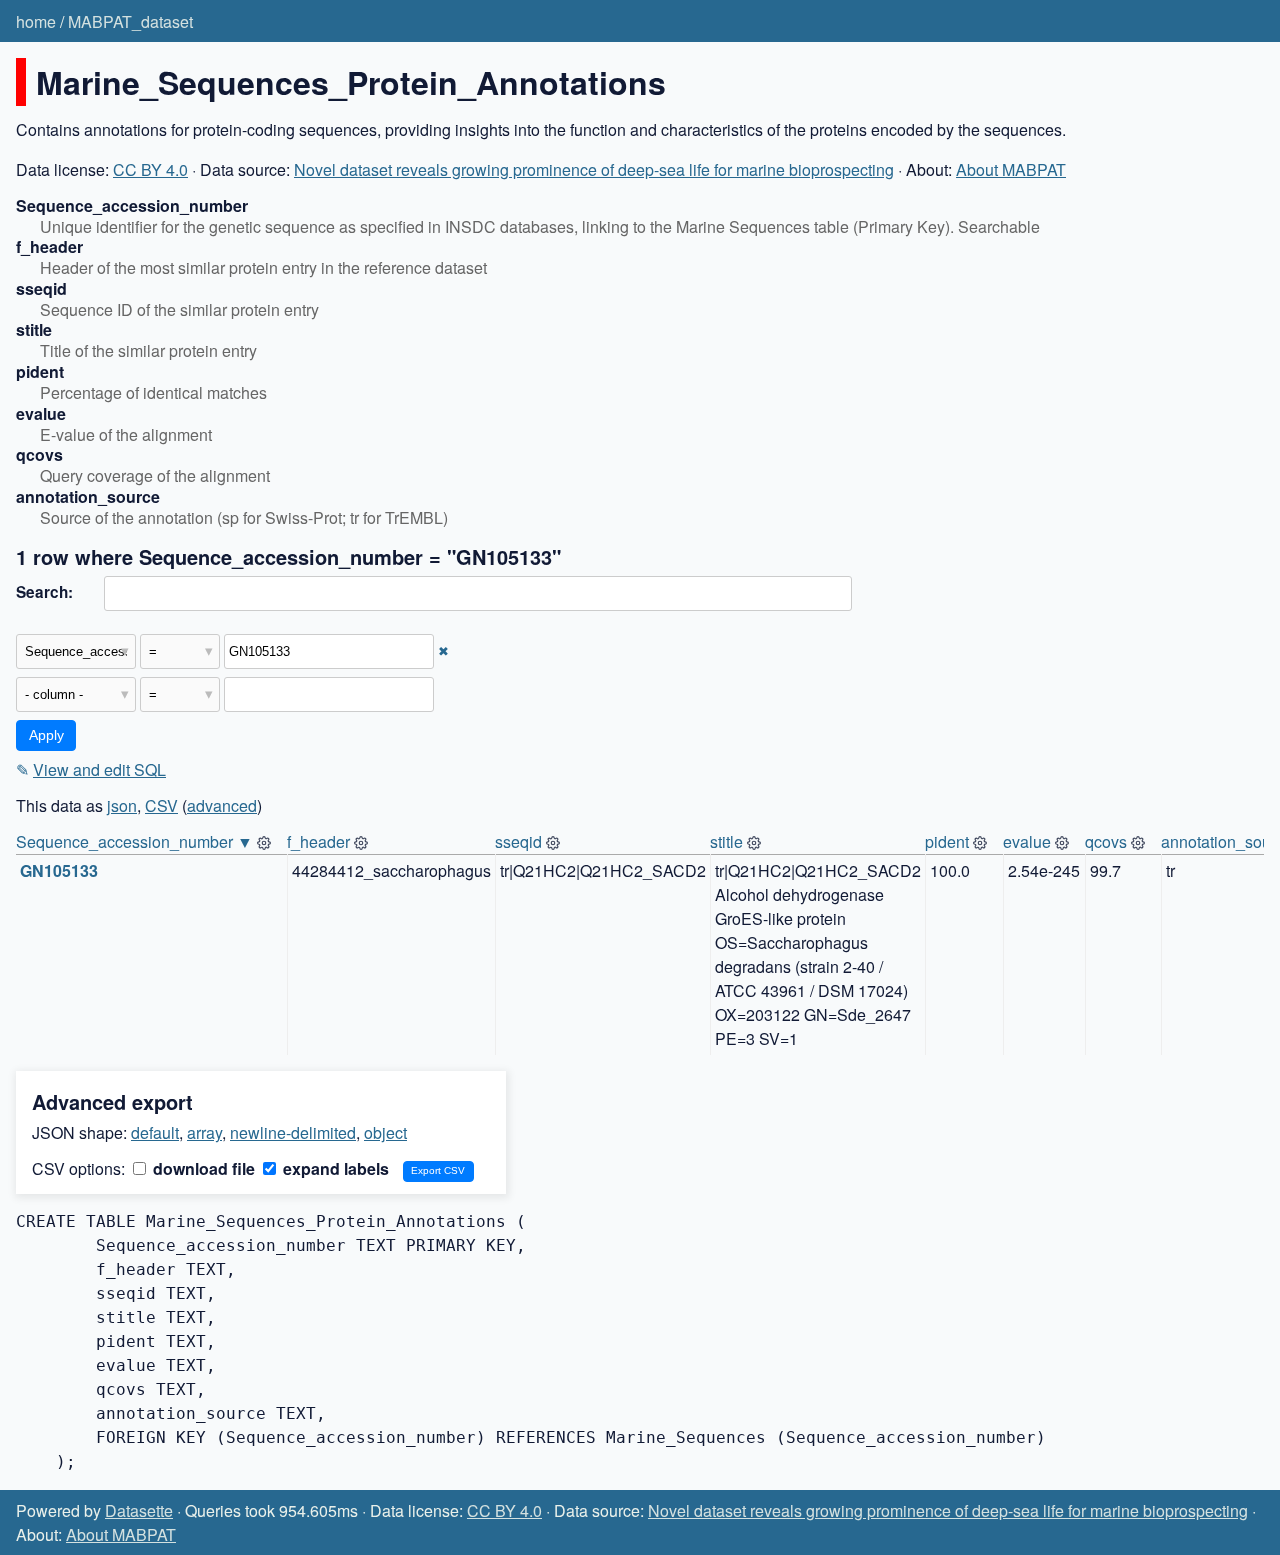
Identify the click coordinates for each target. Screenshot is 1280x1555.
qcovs (1106, 841)
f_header (318, 841)
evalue (1027, 841)
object (385, 1132)
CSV (161, 805)
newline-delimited (293, 1132)
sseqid (518, 841)
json (122, 805)
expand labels (334, 1168)
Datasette (139, 1510)
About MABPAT (1011, 169)
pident (947, 841)
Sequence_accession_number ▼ (134, 841)
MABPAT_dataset (130, 21)
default (155, 1132)
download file (202, 1168)
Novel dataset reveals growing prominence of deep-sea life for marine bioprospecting (594, 169)
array (204, 1132)
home (36, 21)
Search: (44, 592)
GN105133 (59, 870)
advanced (222, 805)
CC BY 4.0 (150, 169)
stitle (726, 841)
